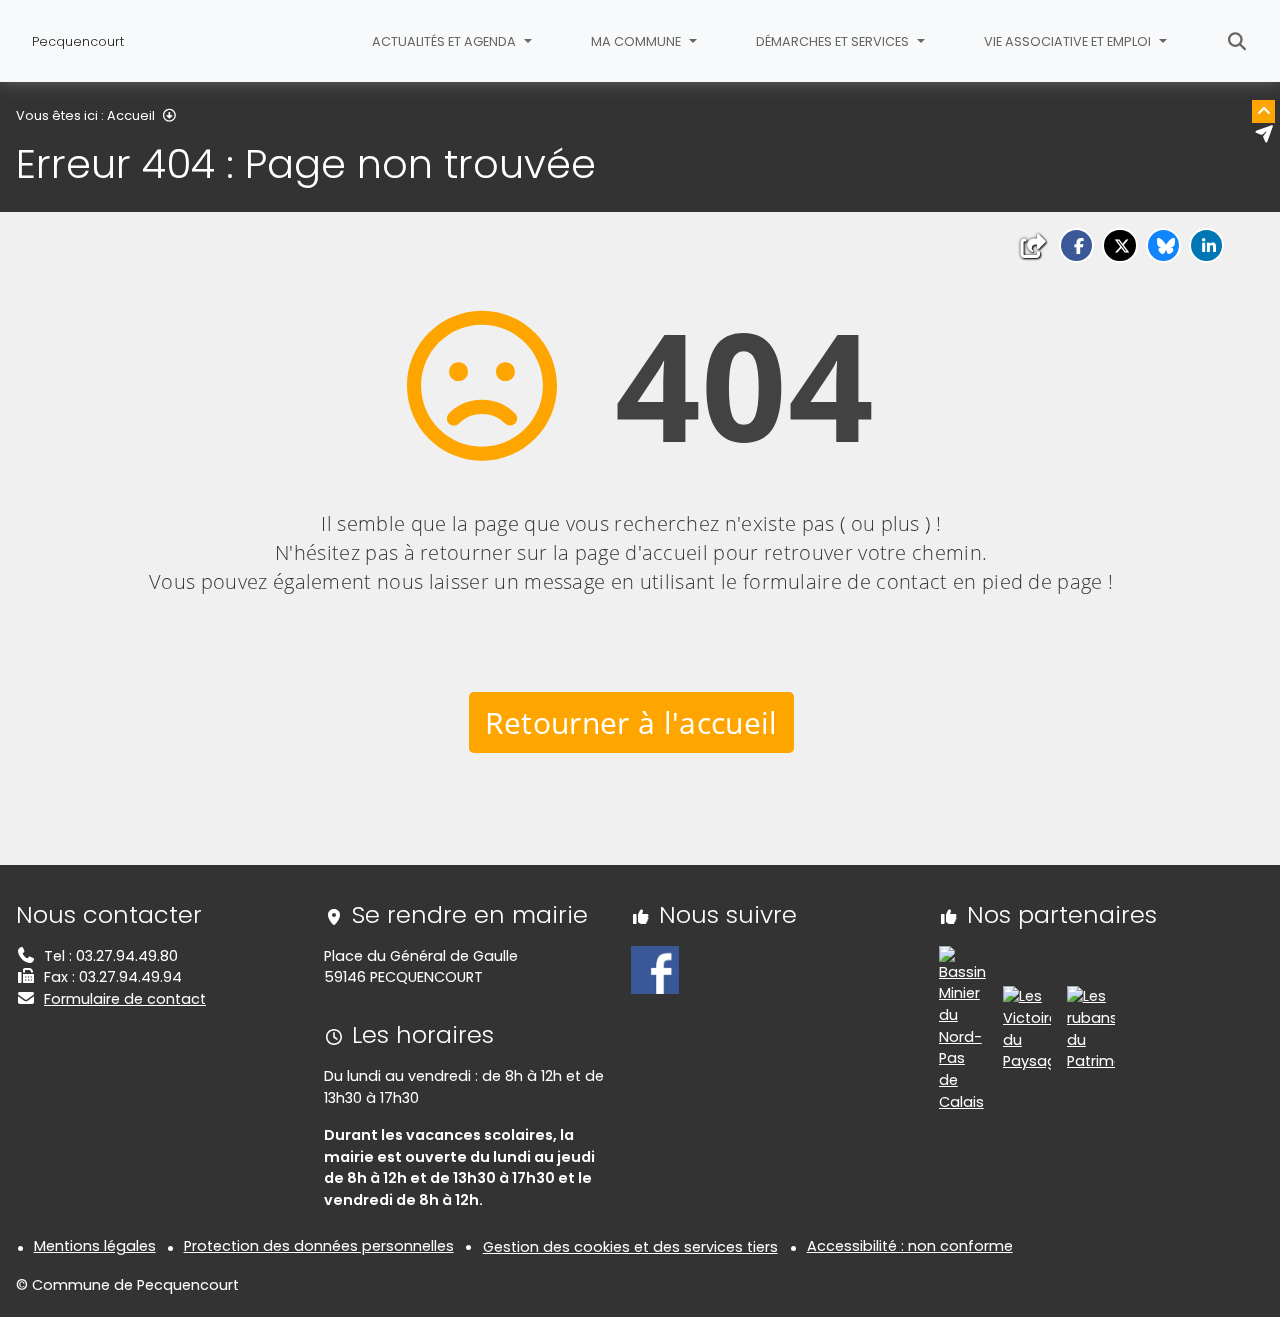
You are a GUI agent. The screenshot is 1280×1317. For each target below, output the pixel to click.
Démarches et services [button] (834, 41)
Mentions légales (95, 1246)
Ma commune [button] (637, 41)
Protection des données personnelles (319, 1246)
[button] (1076, 245)
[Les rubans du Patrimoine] (1091, 1028)
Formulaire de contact (125, 999)
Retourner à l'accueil (631, 722)
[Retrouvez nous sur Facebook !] (655, 969)
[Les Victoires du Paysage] (1027, 1028)
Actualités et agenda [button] (445, 41)
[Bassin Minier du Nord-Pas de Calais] (963, 1028)
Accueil (131, 115)
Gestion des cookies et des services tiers (630, 1247)
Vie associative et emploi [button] (1069, 41)
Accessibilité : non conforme (910, 1246)
